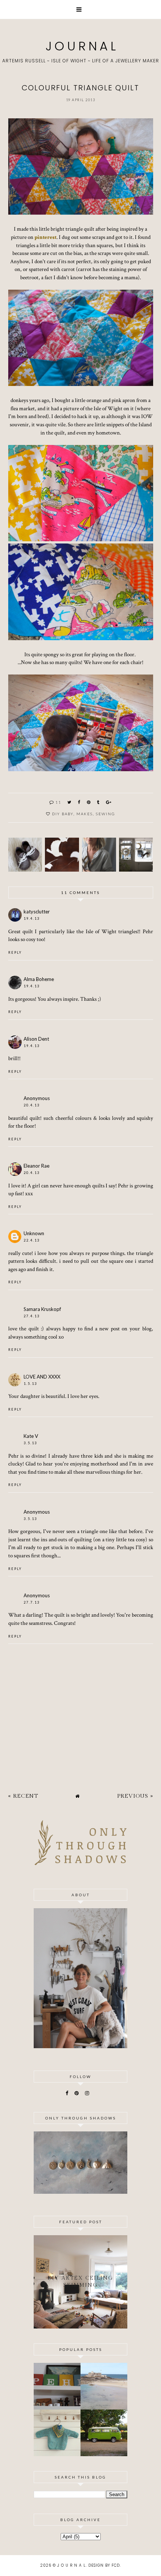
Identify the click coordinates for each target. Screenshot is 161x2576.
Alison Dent (36, 1039)
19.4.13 (32, 918)
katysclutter (37, 912)
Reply (15, 952)
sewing (105, 814)
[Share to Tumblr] (98, 802)
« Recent (23, 1796)
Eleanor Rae (37, 1166)
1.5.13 (30, 1384)
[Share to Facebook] (79, 802)
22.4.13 (32, 1240)
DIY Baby (63, 814)
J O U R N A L (80, 46)
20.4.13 (32, 1105)
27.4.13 (32, 1316)
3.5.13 (30, 1443)
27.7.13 (32, 1602)
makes (85, 814)
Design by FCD (104, 2565)
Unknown (34, 1233)
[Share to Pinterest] (89, 802)
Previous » (135, 1796)
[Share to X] (70, 802)
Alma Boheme (39, 979)
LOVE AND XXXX (42, 1377)
